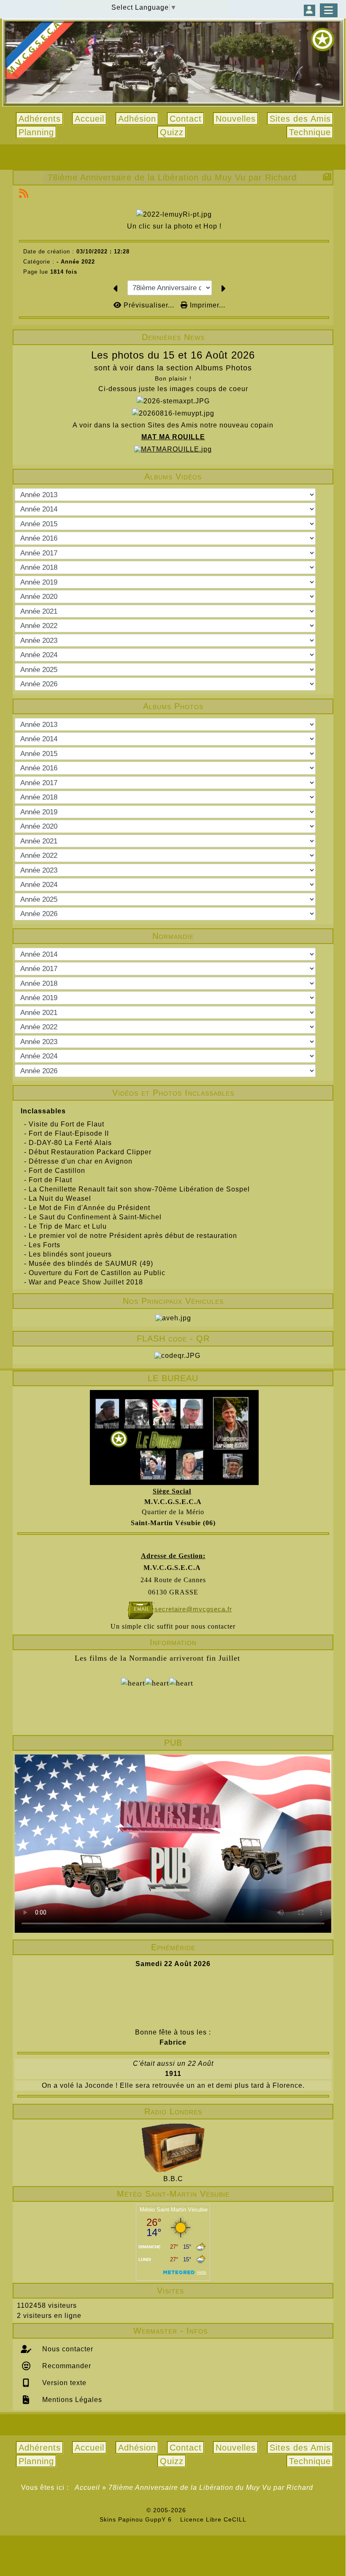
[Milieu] (333, 792)
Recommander (66, 2366)
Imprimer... (207, 305)
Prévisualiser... (149, 305)
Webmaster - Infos (231, 2331)
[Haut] (333, 777)
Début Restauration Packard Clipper (90, 1152)
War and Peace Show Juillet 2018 (86, 1282)
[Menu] (329, 10)
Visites (242, 2290)
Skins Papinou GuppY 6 (138, 2519)
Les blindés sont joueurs (70, 1254)
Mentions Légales (71, 2400)
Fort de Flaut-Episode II (69, 1133)
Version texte (63, 2383)
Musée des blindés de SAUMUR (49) (91, 1264)
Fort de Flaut (50, 1180)
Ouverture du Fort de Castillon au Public (97, 1273)
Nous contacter (67, 2349)
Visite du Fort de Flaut (66, 1124)
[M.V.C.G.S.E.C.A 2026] (173, 63)
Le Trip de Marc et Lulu (68, 1226)
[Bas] (333, 807)
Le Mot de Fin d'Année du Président (89, 1208)
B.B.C (173, 2179)
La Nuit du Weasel (60, 1198)
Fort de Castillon (57, 1171)
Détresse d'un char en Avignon (81, 1161)
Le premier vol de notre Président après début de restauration (133, 1236)
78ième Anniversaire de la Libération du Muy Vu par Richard (172, 177)
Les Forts (45, 1245)
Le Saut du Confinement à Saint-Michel (95, 1217)
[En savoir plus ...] (217, 2510)
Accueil (88, 2488)
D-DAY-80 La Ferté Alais (70, 1143)
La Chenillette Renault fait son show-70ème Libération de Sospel (139, 1189)
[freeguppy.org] (124, 2510)
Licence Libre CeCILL (212, 2519)
